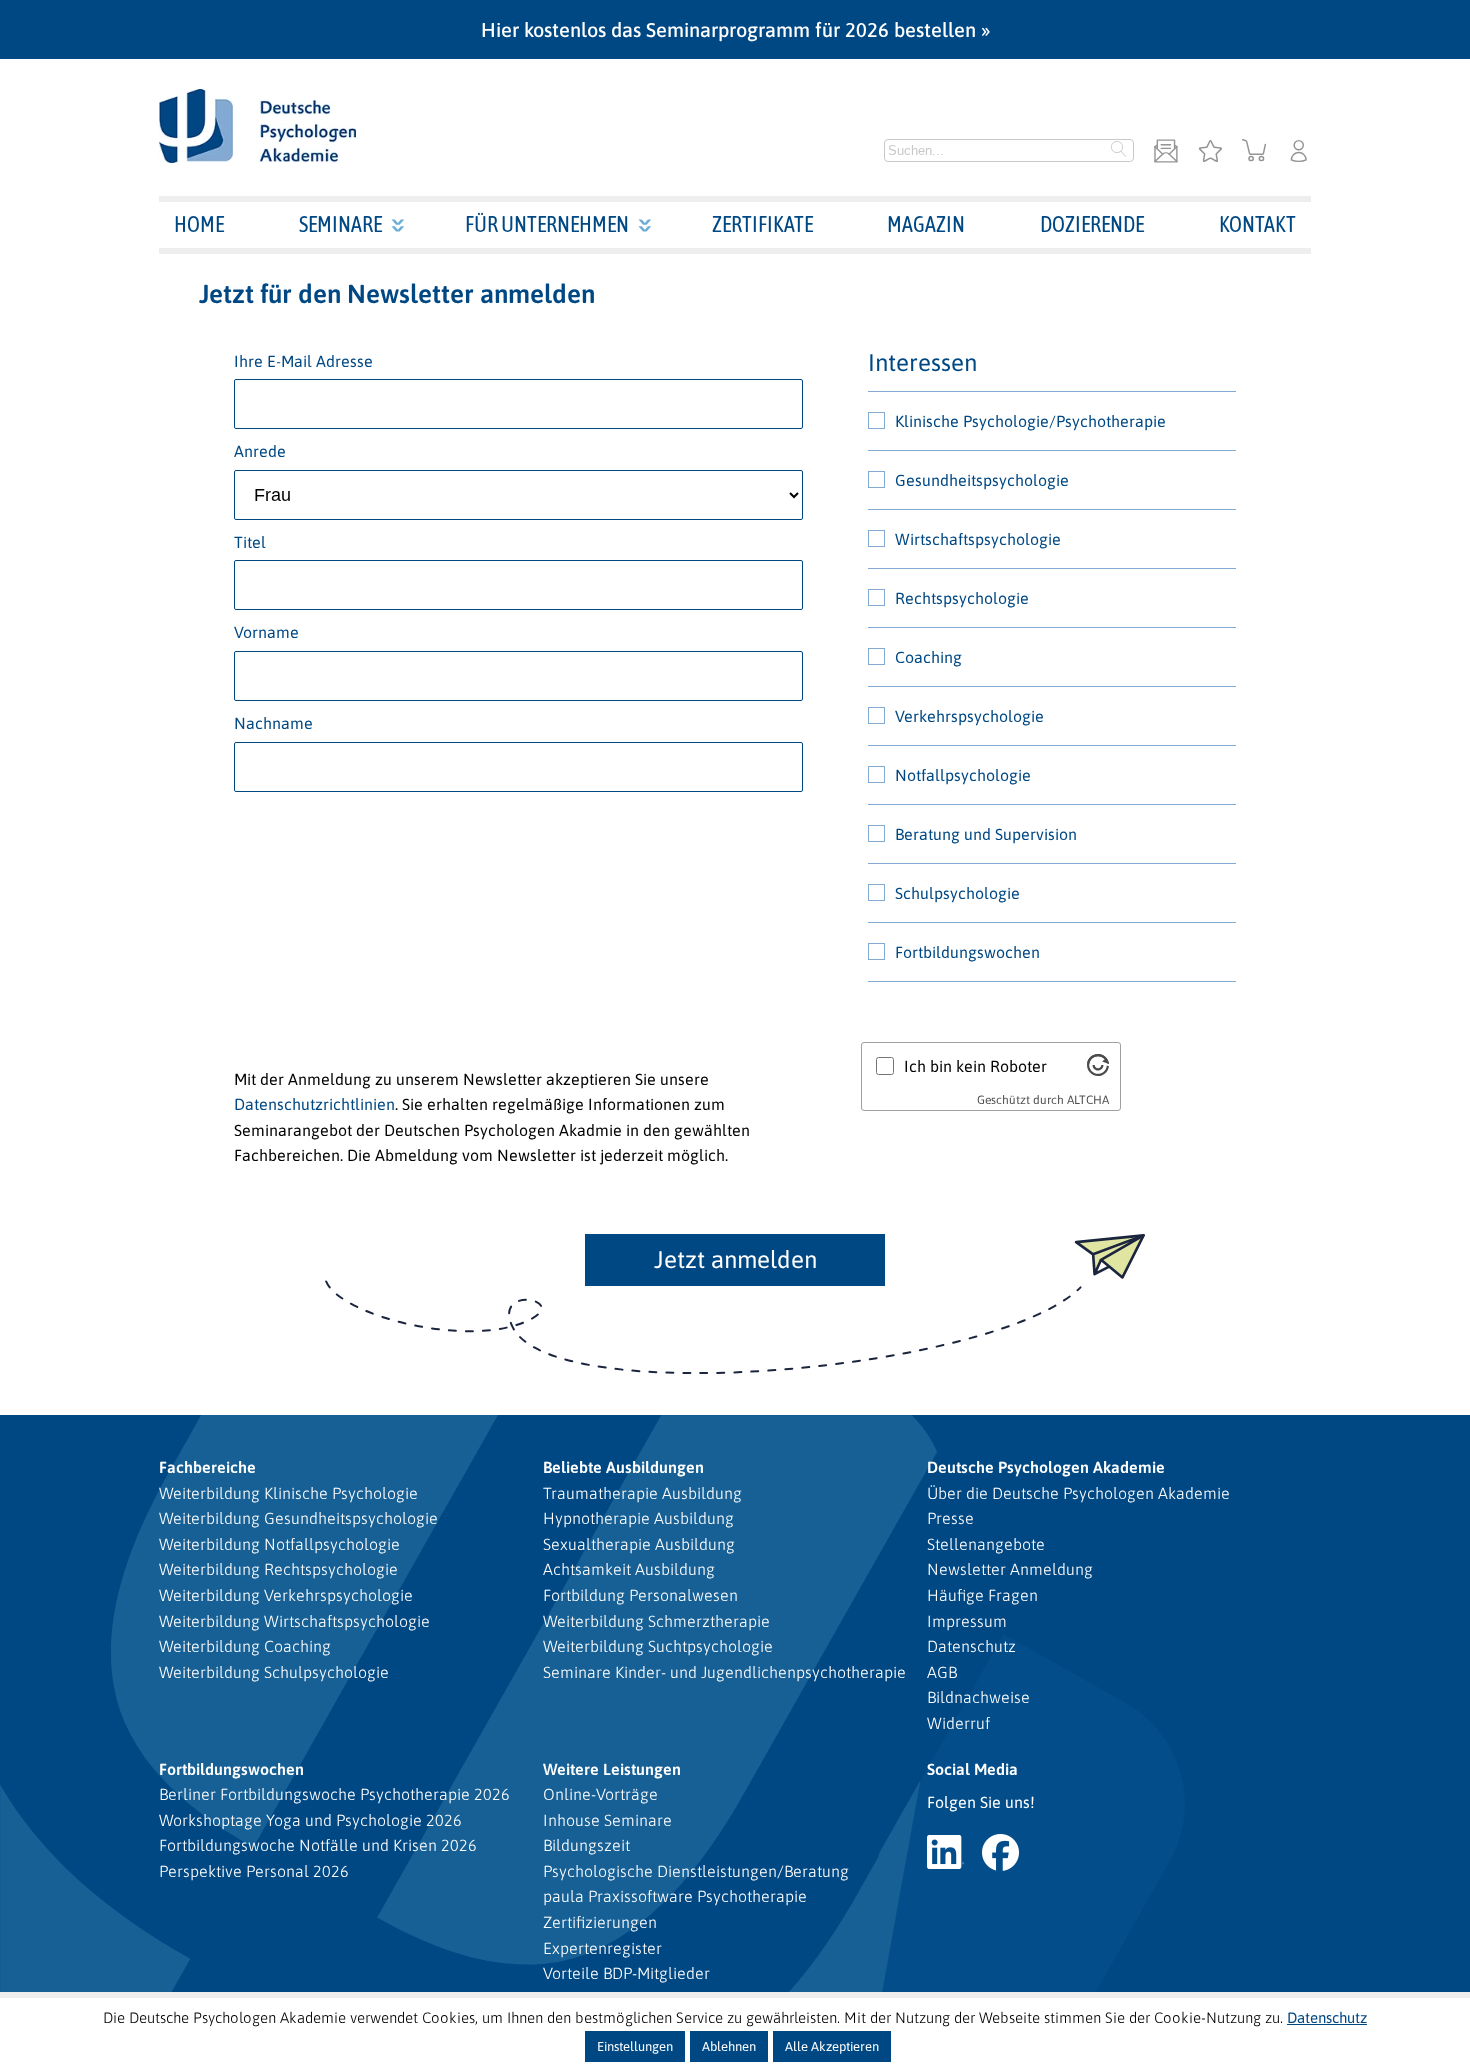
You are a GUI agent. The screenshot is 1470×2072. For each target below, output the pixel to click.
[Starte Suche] (1119, 151)
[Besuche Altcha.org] (1098, 1070)
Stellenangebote (986, 1544)
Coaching (928, 657)
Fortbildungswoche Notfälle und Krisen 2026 (318, 1845)
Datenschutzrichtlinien (314, 1104)
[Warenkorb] (1254, 152)
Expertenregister (602, 1948)
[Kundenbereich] (1299, 152)
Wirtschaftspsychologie (978, 539)
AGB (942, 1672)
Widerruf (958, 1723)
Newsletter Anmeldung (1010, 1569)
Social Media (972, 1769)
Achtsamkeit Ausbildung (629, 1569)
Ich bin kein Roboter (975, 1066)
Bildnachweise (978, 1697)
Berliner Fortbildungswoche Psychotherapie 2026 (334, 1794)
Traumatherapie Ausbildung (642, 1493)
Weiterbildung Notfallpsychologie (279, 1544)
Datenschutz (971, 1646)
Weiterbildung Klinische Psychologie (288, 1493)
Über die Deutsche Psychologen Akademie (1078, 1493)
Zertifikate (762, 224)
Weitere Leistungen (612, 1769)
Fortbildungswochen (967, 952)
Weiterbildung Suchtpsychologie (658, 1646)
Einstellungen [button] (635, 2046)
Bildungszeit (586, 1845)
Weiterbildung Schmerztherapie (656, 1621)
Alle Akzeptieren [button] (832, 2046)
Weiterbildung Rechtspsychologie (278, 1569)
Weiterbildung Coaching (245, 1646)
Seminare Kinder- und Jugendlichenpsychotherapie (724, 1672)
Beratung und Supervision (986, 834)
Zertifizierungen (600, 1922)
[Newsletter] (1166, 152)
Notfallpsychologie (963, 775)
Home (199, 224)
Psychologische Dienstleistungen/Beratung (696, 1871)
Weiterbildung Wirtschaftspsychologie (294, 1621)
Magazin (926, 224)
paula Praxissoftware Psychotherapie (675, 1896)
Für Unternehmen (547, 224)
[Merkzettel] (1210, 152)
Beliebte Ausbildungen (623, 1467)
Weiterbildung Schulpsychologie (274, 1672)
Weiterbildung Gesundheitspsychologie (298, 1518)
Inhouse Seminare (607, 1820)
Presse (950, 1518)
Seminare (340, 224)
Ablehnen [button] (729, 2046)
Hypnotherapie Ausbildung (638, 1518)
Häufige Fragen (982, 1595)
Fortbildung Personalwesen (640, 1595)
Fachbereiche (207, 1467)
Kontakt (1257, 224)
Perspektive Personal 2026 (254, 1871)
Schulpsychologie (957, 893)
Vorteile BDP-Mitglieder (626, 1973)
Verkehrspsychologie (969, 716)
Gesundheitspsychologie (982, 480)
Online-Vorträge (600, 1794)
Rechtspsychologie (962, 598)
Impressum (967, 1621)
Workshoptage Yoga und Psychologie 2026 (310, 1820)
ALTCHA (1088, 1100)
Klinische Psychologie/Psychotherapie (1030, 421)
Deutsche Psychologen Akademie (1046, 1467)
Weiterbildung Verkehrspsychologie (286, 1595)
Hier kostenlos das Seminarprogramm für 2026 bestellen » (735, 29)
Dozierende (1092, 224)
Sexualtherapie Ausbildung (639, 1544)
